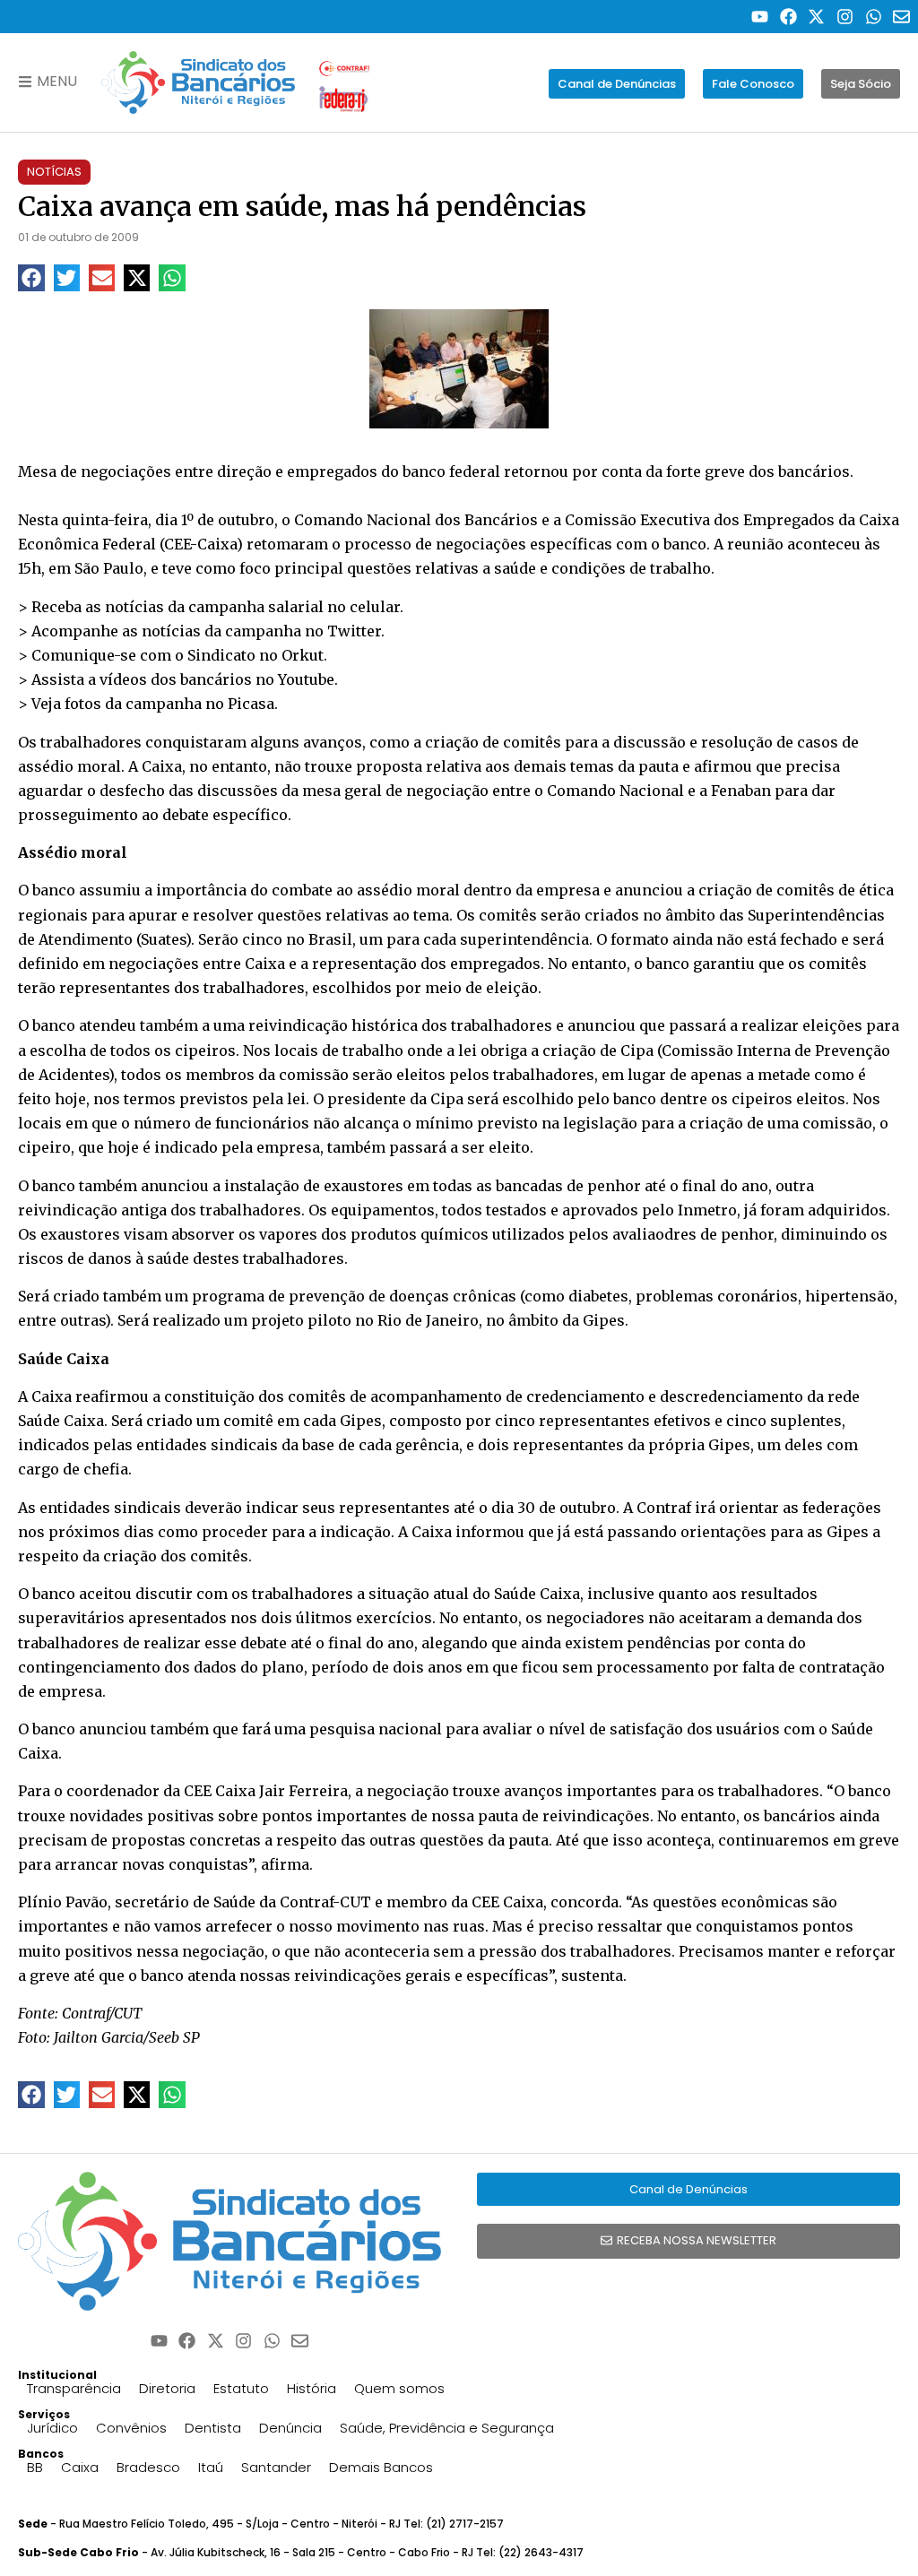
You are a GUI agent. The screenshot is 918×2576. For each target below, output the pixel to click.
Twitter (354, 631)
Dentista (213, 2428)
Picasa (251, 704)
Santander (276, 2467)
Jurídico (52, 2428)
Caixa (80, 2467)
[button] (31, 277)
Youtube (306, 679)
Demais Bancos (381, 2467)
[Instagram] (845, 17)
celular (375, 607)
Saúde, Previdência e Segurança (447, 2428)
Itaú (211, 2467)
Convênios (131, 2428)
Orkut (303, 655)
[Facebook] (788, 17)
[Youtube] (760, 17)
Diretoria (167, 2388)
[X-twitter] (817, 17)
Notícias (54, 172)
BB (35, 2467)
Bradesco (148, 2467)
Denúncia (290, 2428)
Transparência (74, 2388)
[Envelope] (901, 17)
